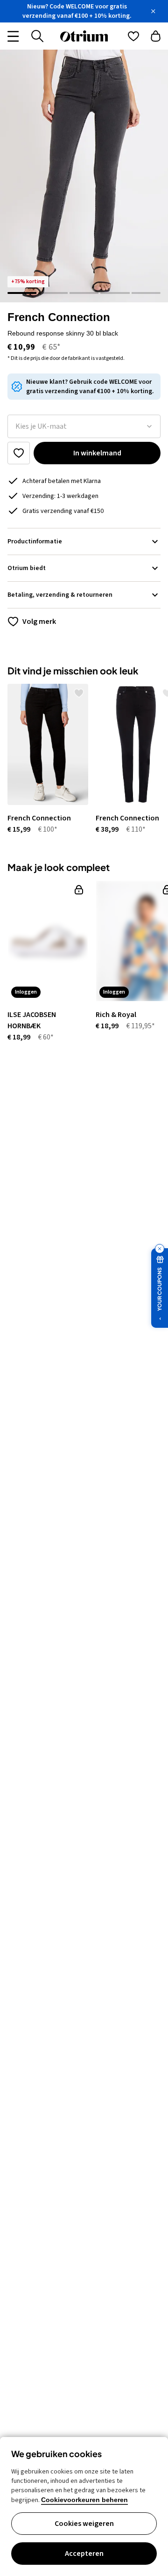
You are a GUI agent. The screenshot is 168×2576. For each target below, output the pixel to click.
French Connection (59, 317)
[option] (44, 759)
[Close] (153, 11)
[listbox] (84, 426)
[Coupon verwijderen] (160, 1249)
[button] (84, 176)
